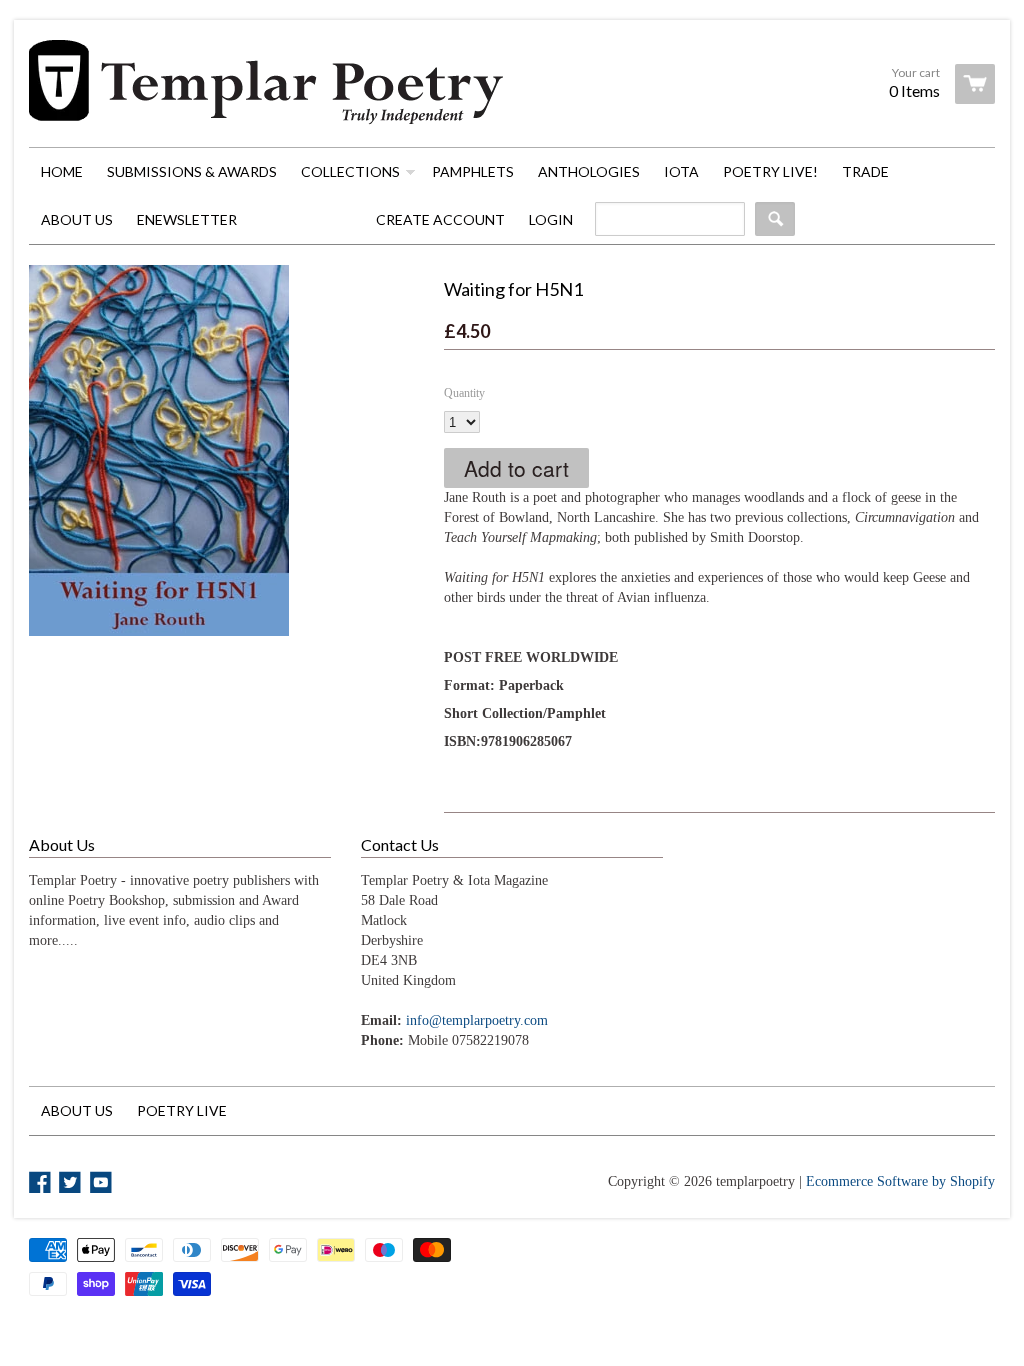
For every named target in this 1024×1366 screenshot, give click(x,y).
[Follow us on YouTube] (103, 1183)
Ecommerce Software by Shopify (900, 1181)
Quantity (464, 393)
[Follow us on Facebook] (42, 1183)
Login (551, 219)
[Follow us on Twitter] (72, 1183)
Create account (440, 219)
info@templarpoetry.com (477, 1020)
